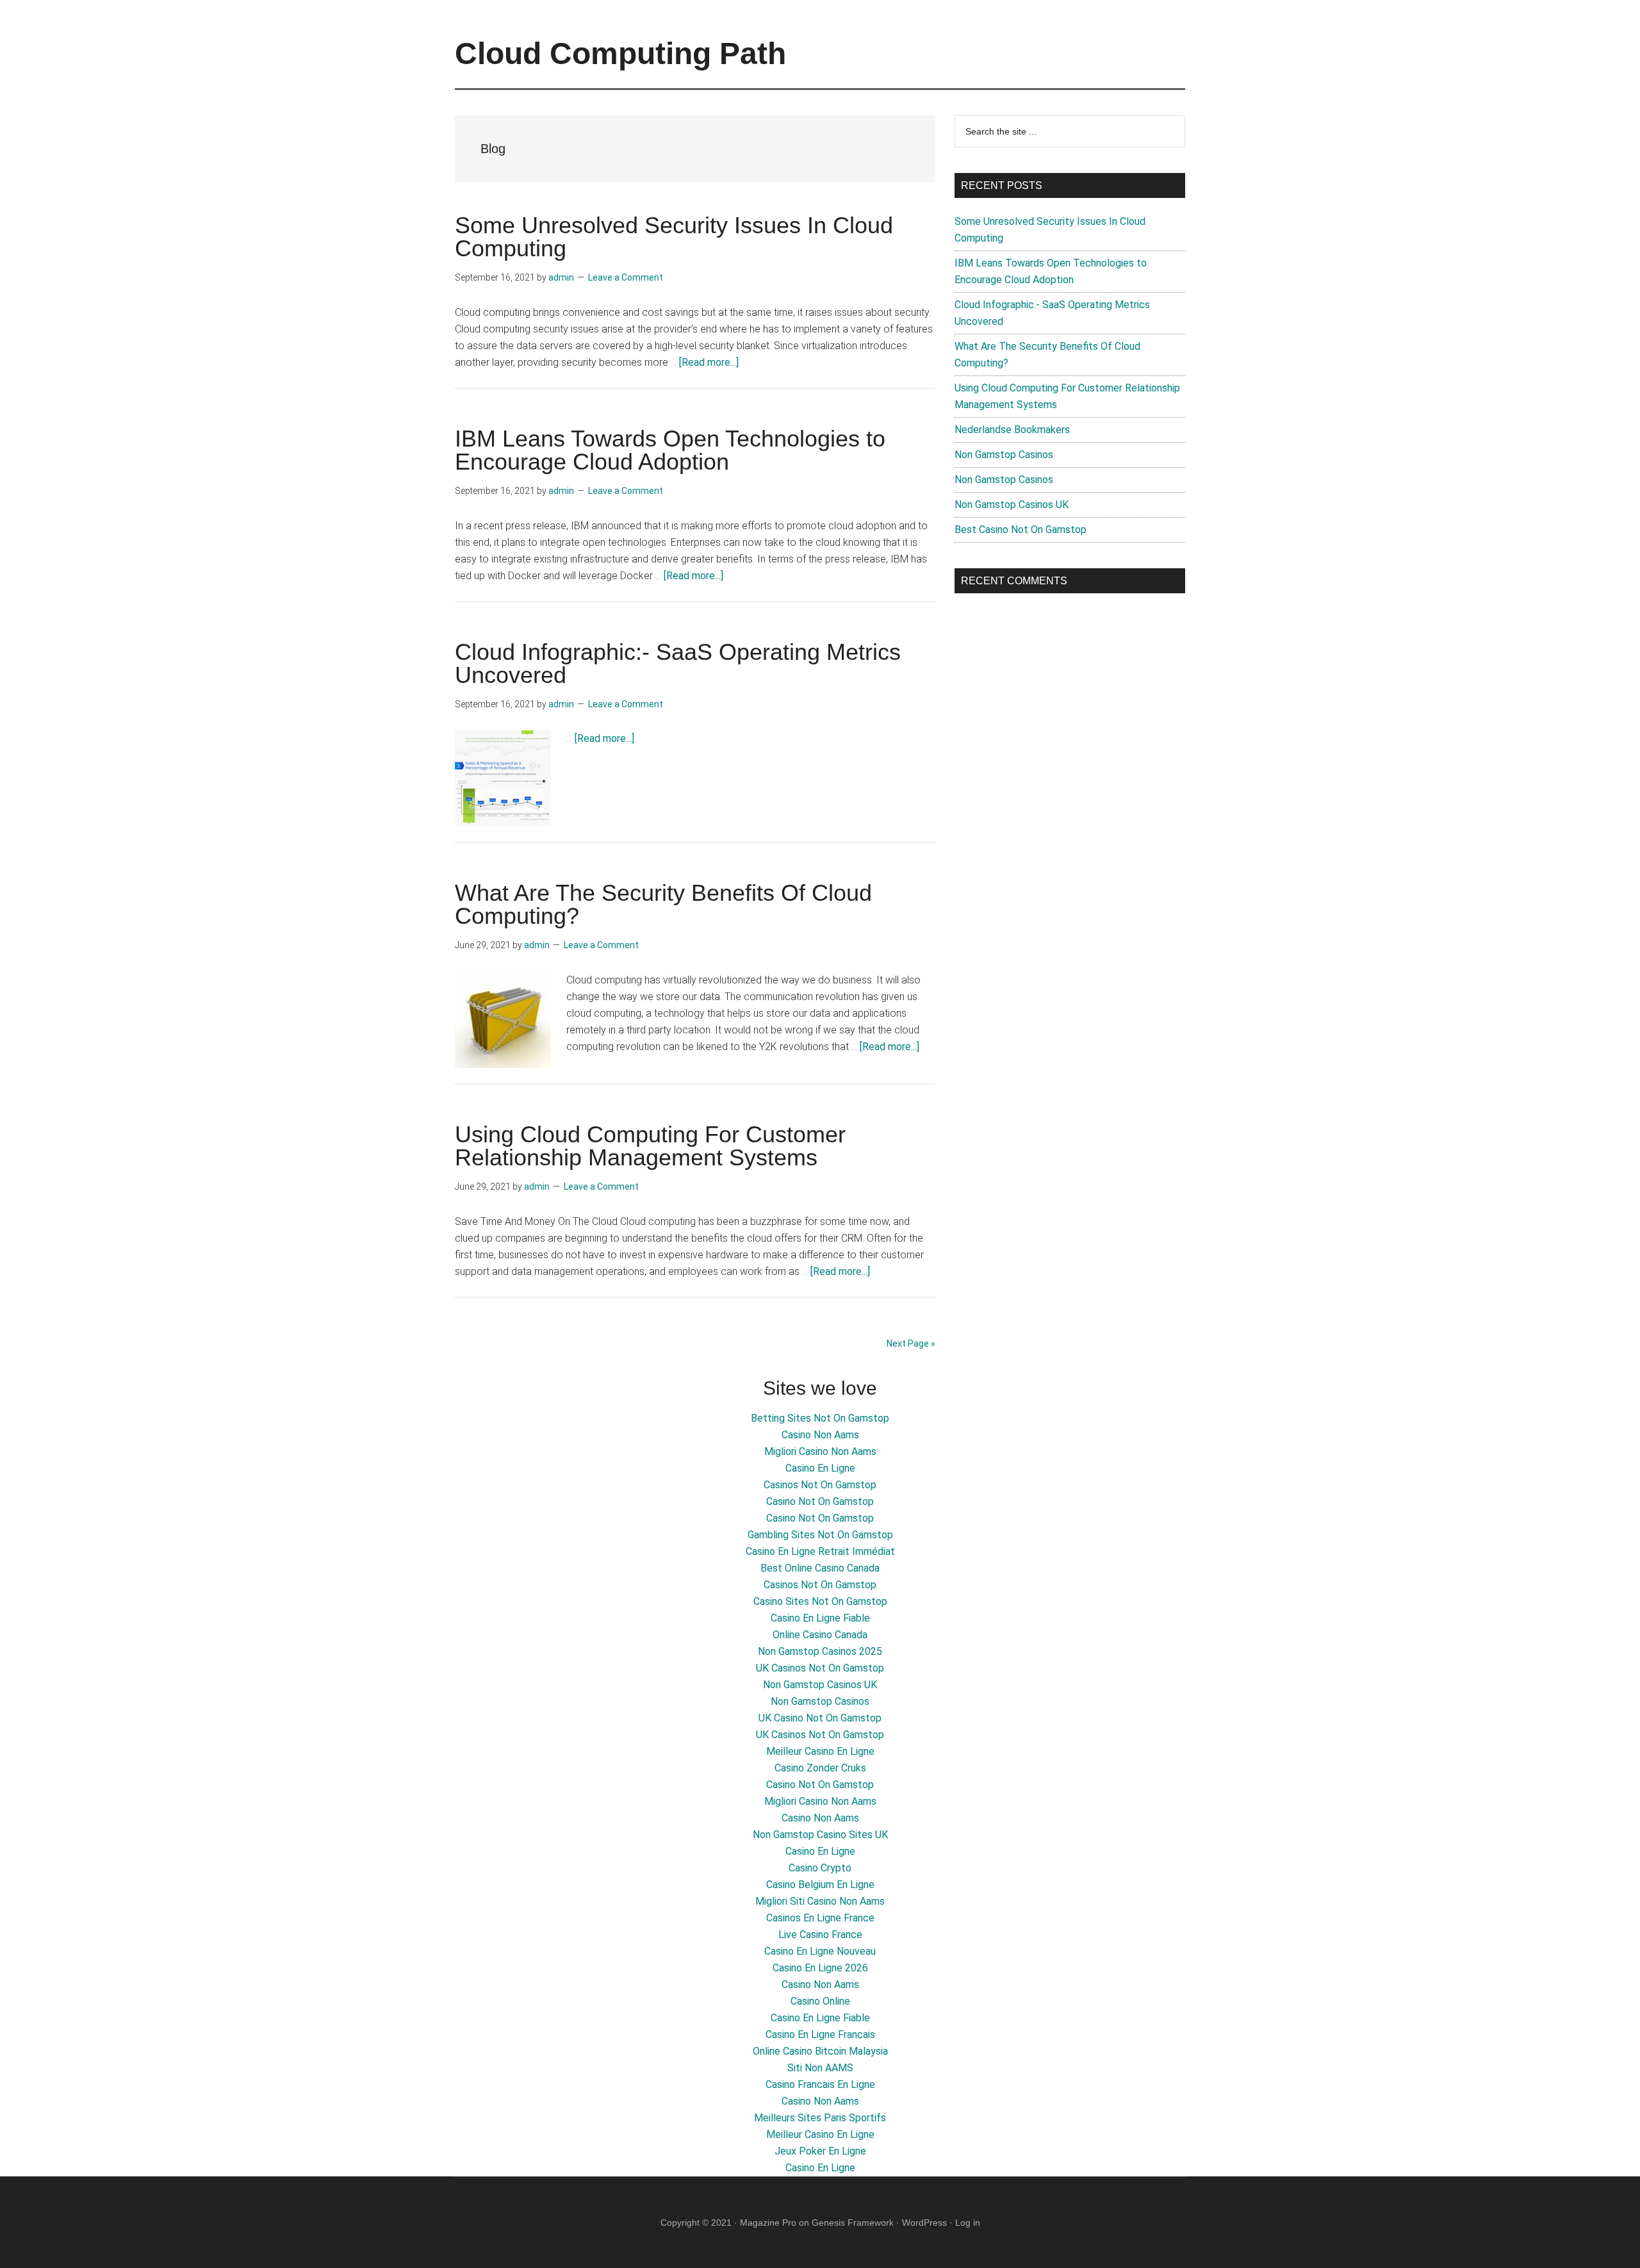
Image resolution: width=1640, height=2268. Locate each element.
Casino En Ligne (820, 1468)
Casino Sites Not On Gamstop (820, 1601)
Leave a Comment (626, 277)
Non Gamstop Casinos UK (1012, 505)
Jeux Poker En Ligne (820, 2151)
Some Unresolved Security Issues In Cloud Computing (674, 237)
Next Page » (911, 1344)
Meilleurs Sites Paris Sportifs (820, 2118)
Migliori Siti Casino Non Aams (820, 1901)
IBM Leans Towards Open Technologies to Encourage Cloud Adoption (670, 450)
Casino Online (820, 2001)
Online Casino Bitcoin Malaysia (820, 2051)
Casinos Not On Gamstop (820, 1485)
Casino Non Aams (820, 1435)
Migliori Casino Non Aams (820, 1451)
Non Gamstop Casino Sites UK (820, 1835)
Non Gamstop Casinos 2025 (820, 1651)
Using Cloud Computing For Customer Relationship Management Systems (650, 1146)
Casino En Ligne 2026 (820, 1968)
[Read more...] (709, 362)
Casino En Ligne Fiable (820, 1618)
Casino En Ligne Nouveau (820, 1951)
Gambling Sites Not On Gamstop (820, 1535)
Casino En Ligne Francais (820, 2034)
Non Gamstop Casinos (1004, 455)
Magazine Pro (768, 2223)
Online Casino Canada (820, 1635)
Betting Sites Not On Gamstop (820, 1418)
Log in (968, 2223)
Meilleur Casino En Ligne (820, 1751)
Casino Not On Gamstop (820, 1501)
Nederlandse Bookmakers (1012, 430)
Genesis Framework (853, 2223)
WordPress (924, 2223)
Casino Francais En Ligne (820, 2084)
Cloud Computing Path (620, 53)
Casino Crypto (820, 1868)
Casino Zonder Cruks (820, 1768)
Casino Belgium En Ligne (820, 1885)
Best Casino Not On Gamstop (1021, 530)
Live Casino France (820, 1935)
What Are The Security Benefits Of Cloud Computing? (663, 904)
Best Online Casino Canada (820, 1568)
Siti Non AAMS (820, 2068)
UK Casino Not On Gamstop (820, 1718)
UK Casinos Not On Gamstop (820, 1668)
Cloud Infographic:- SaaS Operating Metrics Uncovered (678, 663)
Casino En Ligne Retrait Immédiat (820, 1551)
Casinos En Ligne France (820, 1918)
